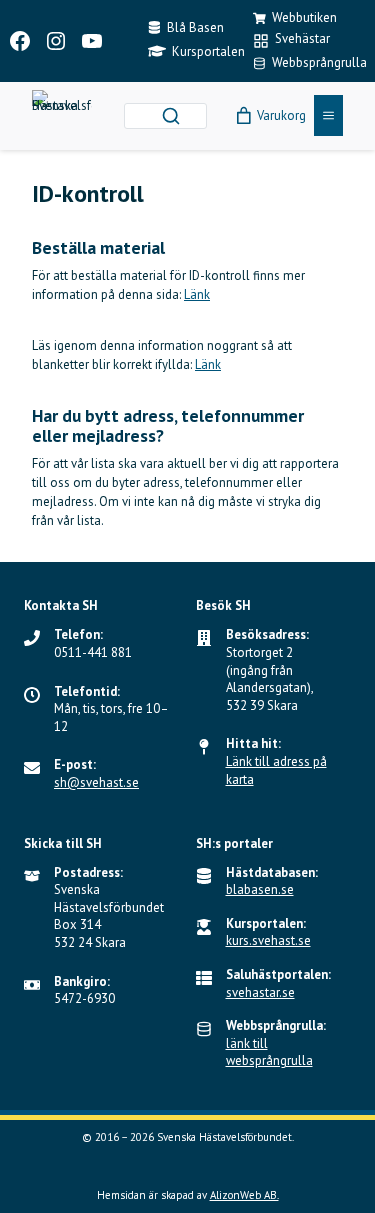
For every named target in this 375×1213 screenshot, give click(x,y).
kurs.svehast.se (268, 940)
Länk (197, 294)
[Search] (171, 116)
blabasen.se (260, 889)
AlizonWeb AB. (244, 1195)
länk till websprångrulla (269, 1052)
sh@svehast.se (96, 782)
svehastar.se (260, 992)
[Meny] (328, 115)
